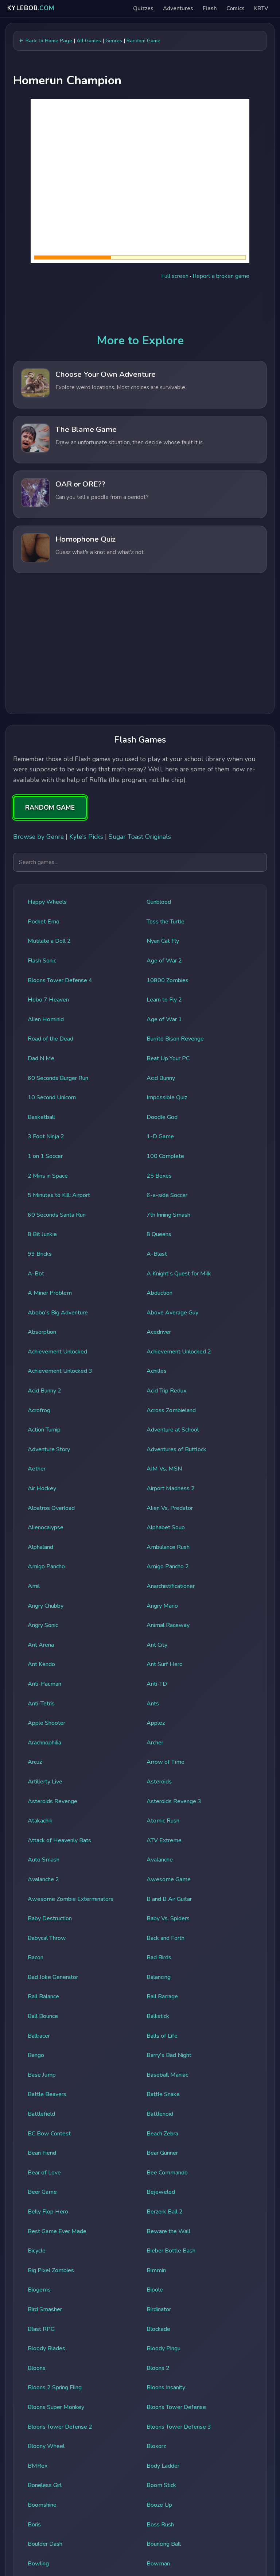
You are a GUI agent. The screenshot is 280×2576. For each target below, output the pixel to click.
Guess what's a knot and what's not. (100, 552)
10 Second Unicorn (52, 1097)
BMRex (38, 2466)
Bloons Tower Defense (176, 2407)
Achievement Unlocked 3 (60, 1371)
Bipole (155, 2290)
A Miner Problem (50, 1293)
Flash (210, 8)
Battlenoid (160, 2114)
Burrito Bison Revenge (175, 1039)
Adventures (178, 8)
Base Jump (42, 2075)
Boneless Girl (45, 2485)
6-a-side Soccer (167, 1195)
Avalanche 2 (43, 1879)
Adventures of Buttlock (176, 1449)
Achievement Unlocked (57, 1352)
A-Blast (157, 1254)
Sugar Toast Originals (140, 837)
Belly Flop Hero (48, 2212)
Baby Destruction (50, 1918)
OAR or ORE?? (80, 484)
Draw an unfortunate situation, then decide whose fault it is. (130, 442)
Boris (34, 2525)
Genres (114, 40)
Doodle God (162, 1117)
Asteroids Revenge (52, 1801)
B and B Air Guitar (169, 1899)
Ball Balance (43, 1996)
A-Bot (36, 1274)
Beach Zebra (162, 2134)
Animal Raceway (168, 1625)
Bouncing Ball (164, 2544)
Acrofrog (39, 1410)
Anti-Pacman (44, 1684)
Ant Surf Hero (165, 1664)
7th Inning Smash (168, 1215)
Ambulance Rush (168, 1547)
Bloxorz (156, 2446)
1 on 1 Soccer (45, 1156)
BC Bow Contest (49, 2134)
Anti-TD (157, 1684)
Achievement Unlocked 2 (179, 1352)
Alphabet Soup (166, 1527)
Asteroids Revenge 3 (174, 1801)
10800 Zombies (168, 980)
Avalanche (160, 1860)
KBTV (261, 8)
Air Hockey (42, 1488)
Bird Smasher (45, 2309)
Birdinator (159, 2309)
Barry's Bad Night (169, 2055)
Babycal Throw (47, 1938)
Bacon (36, 1957)
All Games (89, 40)
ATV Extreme (164, 1840)
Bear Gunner (162, 2153)
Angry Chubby (46, 1606)
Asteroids (159, 1782)
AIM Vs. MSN (164, 1469)
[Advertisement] (140, 646)
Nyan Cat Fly (163, 941)
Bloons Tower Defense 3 (179, 2427)
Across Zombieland (171, 1410)
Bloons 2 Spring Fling (55, 2387)
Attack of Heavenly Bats (59, 1840)
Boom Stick (161, 2485)
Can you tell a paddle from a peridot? (102, 497)
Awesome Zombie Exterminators (71, 1899)
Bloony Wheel (46, 2446)
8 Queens (159, 1234)
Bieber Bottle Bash (171, 2251)
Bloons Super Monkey (56, 2407)
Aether (37, 1469)
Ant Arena (41, 1645)
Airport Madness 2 (171, 1488)
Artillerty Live (45, 1782)
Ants (153, 1704)
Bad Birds (159, 1957)
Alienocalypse (46, 1527)
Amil (34, 1586)
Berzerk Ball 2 (165, 2212)
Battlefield (41, 2114)
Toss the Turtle (166, 922)
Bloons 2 (158, 2368)
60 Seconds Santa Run (57, 1215)
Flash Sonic (42, 961)
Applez (156, 1723)
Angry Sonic (43, 1625)
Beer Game (42, 2192)
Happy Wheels (47, 902)
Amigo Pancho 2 (168, 1566)
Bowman (158, 2564)
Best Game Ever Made (57, 2231)
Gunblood (159, 902)
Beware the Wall (168, 2231)
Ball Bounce (43, 2016)
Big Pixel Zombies (51, 2270)
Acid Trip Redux (166, 1391)
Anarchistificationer (171, 1586)
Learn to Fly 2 (164, 1000)
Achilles (157, 1371)
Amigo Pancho (46, 1566)
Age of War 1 (164, 1019)
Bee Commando (167, 2173)
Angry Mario (162, 1606)
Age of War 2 (164, 961)
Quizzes (143, 8)
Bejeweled (161, 2192)
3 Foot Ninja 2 (46, 1136)
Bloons (37, 2368)
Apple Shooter (46, 1723)
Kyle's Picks (86, 837)
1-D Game (160, 1136)
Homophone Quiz (85, 539)
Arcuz (35, 1762)
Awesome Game (169, 1879)
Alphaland (40, 1547)
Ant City (157, 1645)
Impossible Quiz (167, 1097)
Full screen (175, 276)
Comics (236, 8)
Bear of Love (44, 2173)
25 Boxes (159, 1176)
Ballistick (158, 2016)
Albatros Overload (51, 1508)
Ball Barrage (162, 1996)
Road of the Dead (50, 1039)
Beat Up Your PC (168, 1058)
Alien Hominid (46, 1019)
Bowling (38, 2564)
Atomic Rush (163, 1821)
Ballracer (39, 2036)
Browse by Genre (38, 837)
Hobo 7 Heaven (48, 1000)
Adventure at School (173, 1430)
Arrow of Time (166, 1762)
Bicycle (37, 2251)
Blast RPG (41, 2329)
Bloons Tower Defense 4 (60, 980)
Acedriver (159, 1332)
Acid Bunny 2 (44, 1391)
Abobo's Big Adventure (58, 1313)
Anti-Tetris (41, 1704)
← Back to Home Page (46, 40)
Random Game (143, 40)
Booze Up (159, 2505)
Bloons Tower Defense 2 (60, 2427)
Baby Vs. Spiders (168, 1918)
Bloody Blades (46, 2348)
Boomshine (42, 2505)
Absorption (42, 1332)
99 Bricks (40, 1254)
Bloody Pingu (164, 2348)
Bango (36, 2055)
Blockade (158, 2329)
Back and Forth (166, 1938)
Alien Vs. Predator (170, 1508)
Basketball (41, 1117)
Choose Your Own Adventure (106, 374)
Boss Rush (160, 2525)
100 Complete (165, 1156)
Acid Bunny (161, 1078)
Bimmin (156, 2270)
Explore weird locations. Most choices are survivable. (121, 387)
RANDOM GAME (50, 807)
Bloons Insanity (166, 2387)
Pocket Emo (44, 922)
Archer (155, 1743)
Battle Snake (163, 2094)
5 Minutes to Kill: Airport (59, 1195)
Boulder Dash (45, 2544)
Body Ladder (163, 2466)
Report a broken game (221, 276)
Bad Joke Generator (53, 1977)
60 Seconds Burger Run (58, 1078)
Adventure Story (49, 1449)
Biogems (39, 2290)
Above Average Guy (172, 1313)
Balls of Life (162, 2036)
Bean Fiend (42, 2153)
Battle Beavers (47, 2094)
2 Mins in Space (48, 1176)
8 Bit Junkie (42, 1234)
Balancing (159, 1977)
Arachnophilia (44, 1743)
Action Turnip (44, 1430)
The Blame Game (86, 429)
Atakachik (40, 1821)
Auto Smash (44, 1860)
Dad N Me (41, 1058)
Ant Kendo (41, 1664)
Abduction (160, 1293)
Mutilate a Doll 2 (49, 941)
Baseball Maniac (167, 2075)
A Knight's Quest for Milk (179, 1274)
